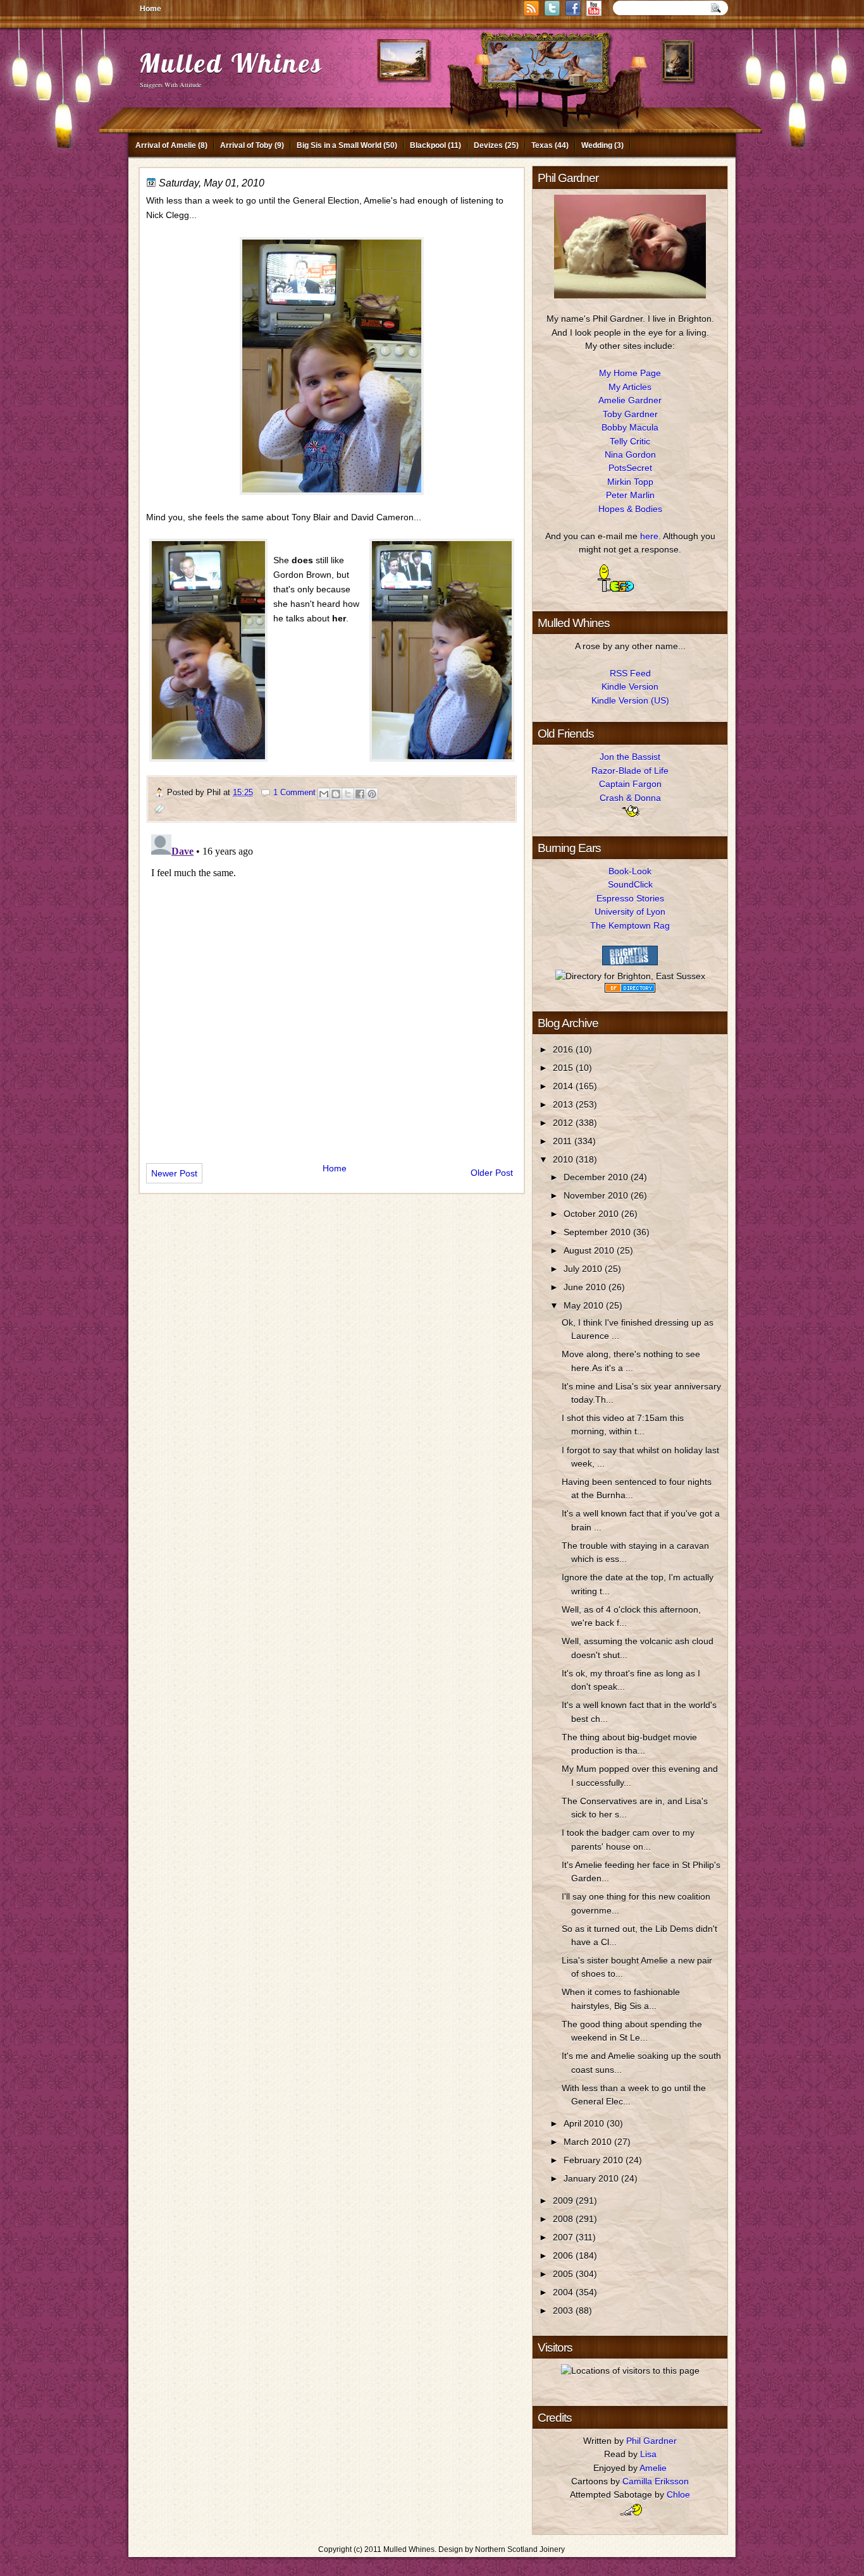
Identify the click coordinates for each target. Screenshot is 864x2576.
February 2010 (595, 2160)
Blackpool (428, 145)
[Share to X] (348, 794)
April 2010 (585, 2123)
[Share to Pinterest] (372, 794)
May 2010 (585, 1305)
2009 (564, 2201)
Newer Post (174, 1173)
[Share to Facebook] (360, 794)
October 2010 (592, 1214)
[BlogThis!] (336, 794)
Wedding (597, 145)
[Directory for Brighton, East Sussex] (630, 976)
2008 (564, 2219)
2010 (564, 1159)
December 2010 (597, 1177)
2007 (564, 2237)
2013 (564, 1104)
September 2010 (598, 1232)
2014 (564, 1086)
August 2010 (590, 1250)
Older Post (492, 1173)
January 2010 (592, 2178)
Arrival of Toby (246, 145)
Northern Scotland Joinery (520, 2549)
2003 (564, 2310)
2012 (564, 1123)
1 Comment (294, 792)
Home (151, 9)
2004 (564, 2292)
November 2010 (597, 1195)
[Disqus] (332, 987)
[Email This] (324, 794)
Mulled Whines (231, 63)
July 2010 (584, 1269)
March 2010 (589, 2142)
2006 (564, 2256)
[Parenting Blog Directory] (630, 989)
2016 (564, 1049)
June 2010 (586, 1287)
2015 (564, 1068)
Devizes (488, 145)
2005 (564, 2274)
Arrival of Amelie (166, 145)
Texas (542, 145)
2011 (564, 1141)
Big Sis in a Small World (339, 145)
